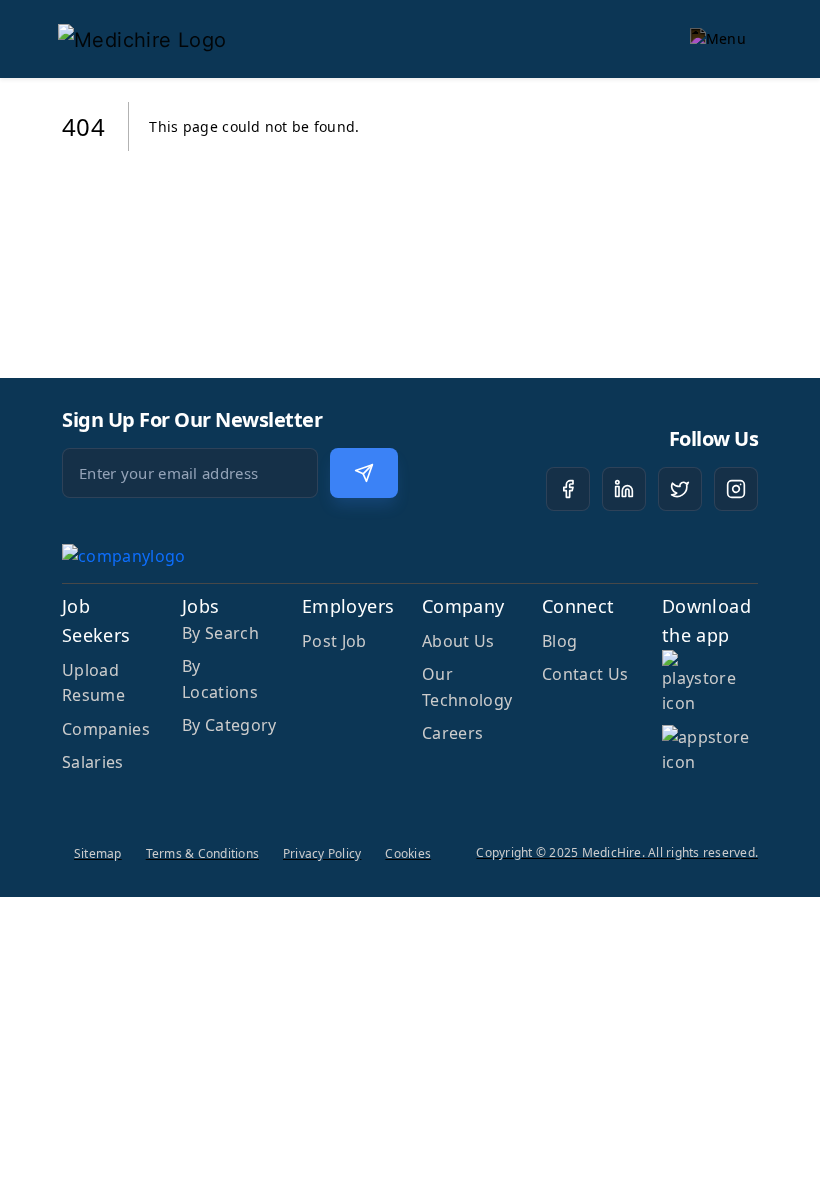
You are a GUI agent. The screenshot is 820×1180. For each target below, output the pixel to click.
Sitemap (98, 853)
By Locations (220, 679)
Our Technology (467, 687)
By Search (220, 633)
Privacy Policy (322, 853)
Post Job (334, 641)
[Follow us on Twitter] (680, 489)
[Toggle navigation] (718, 39)
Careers (452, 733)
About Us (458, 641)
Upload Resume (93, 683)
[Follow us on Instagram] (736, 489)
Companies (106, 729)
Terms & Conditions (202, 853)
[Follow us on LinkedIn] (624, 489)
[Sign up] (364, 473)
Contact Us (585, 674)
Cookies (408, 853)
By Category (229, 725)
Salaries (93, 762)
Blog (559, 641)
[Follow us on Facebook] (568, 489)
